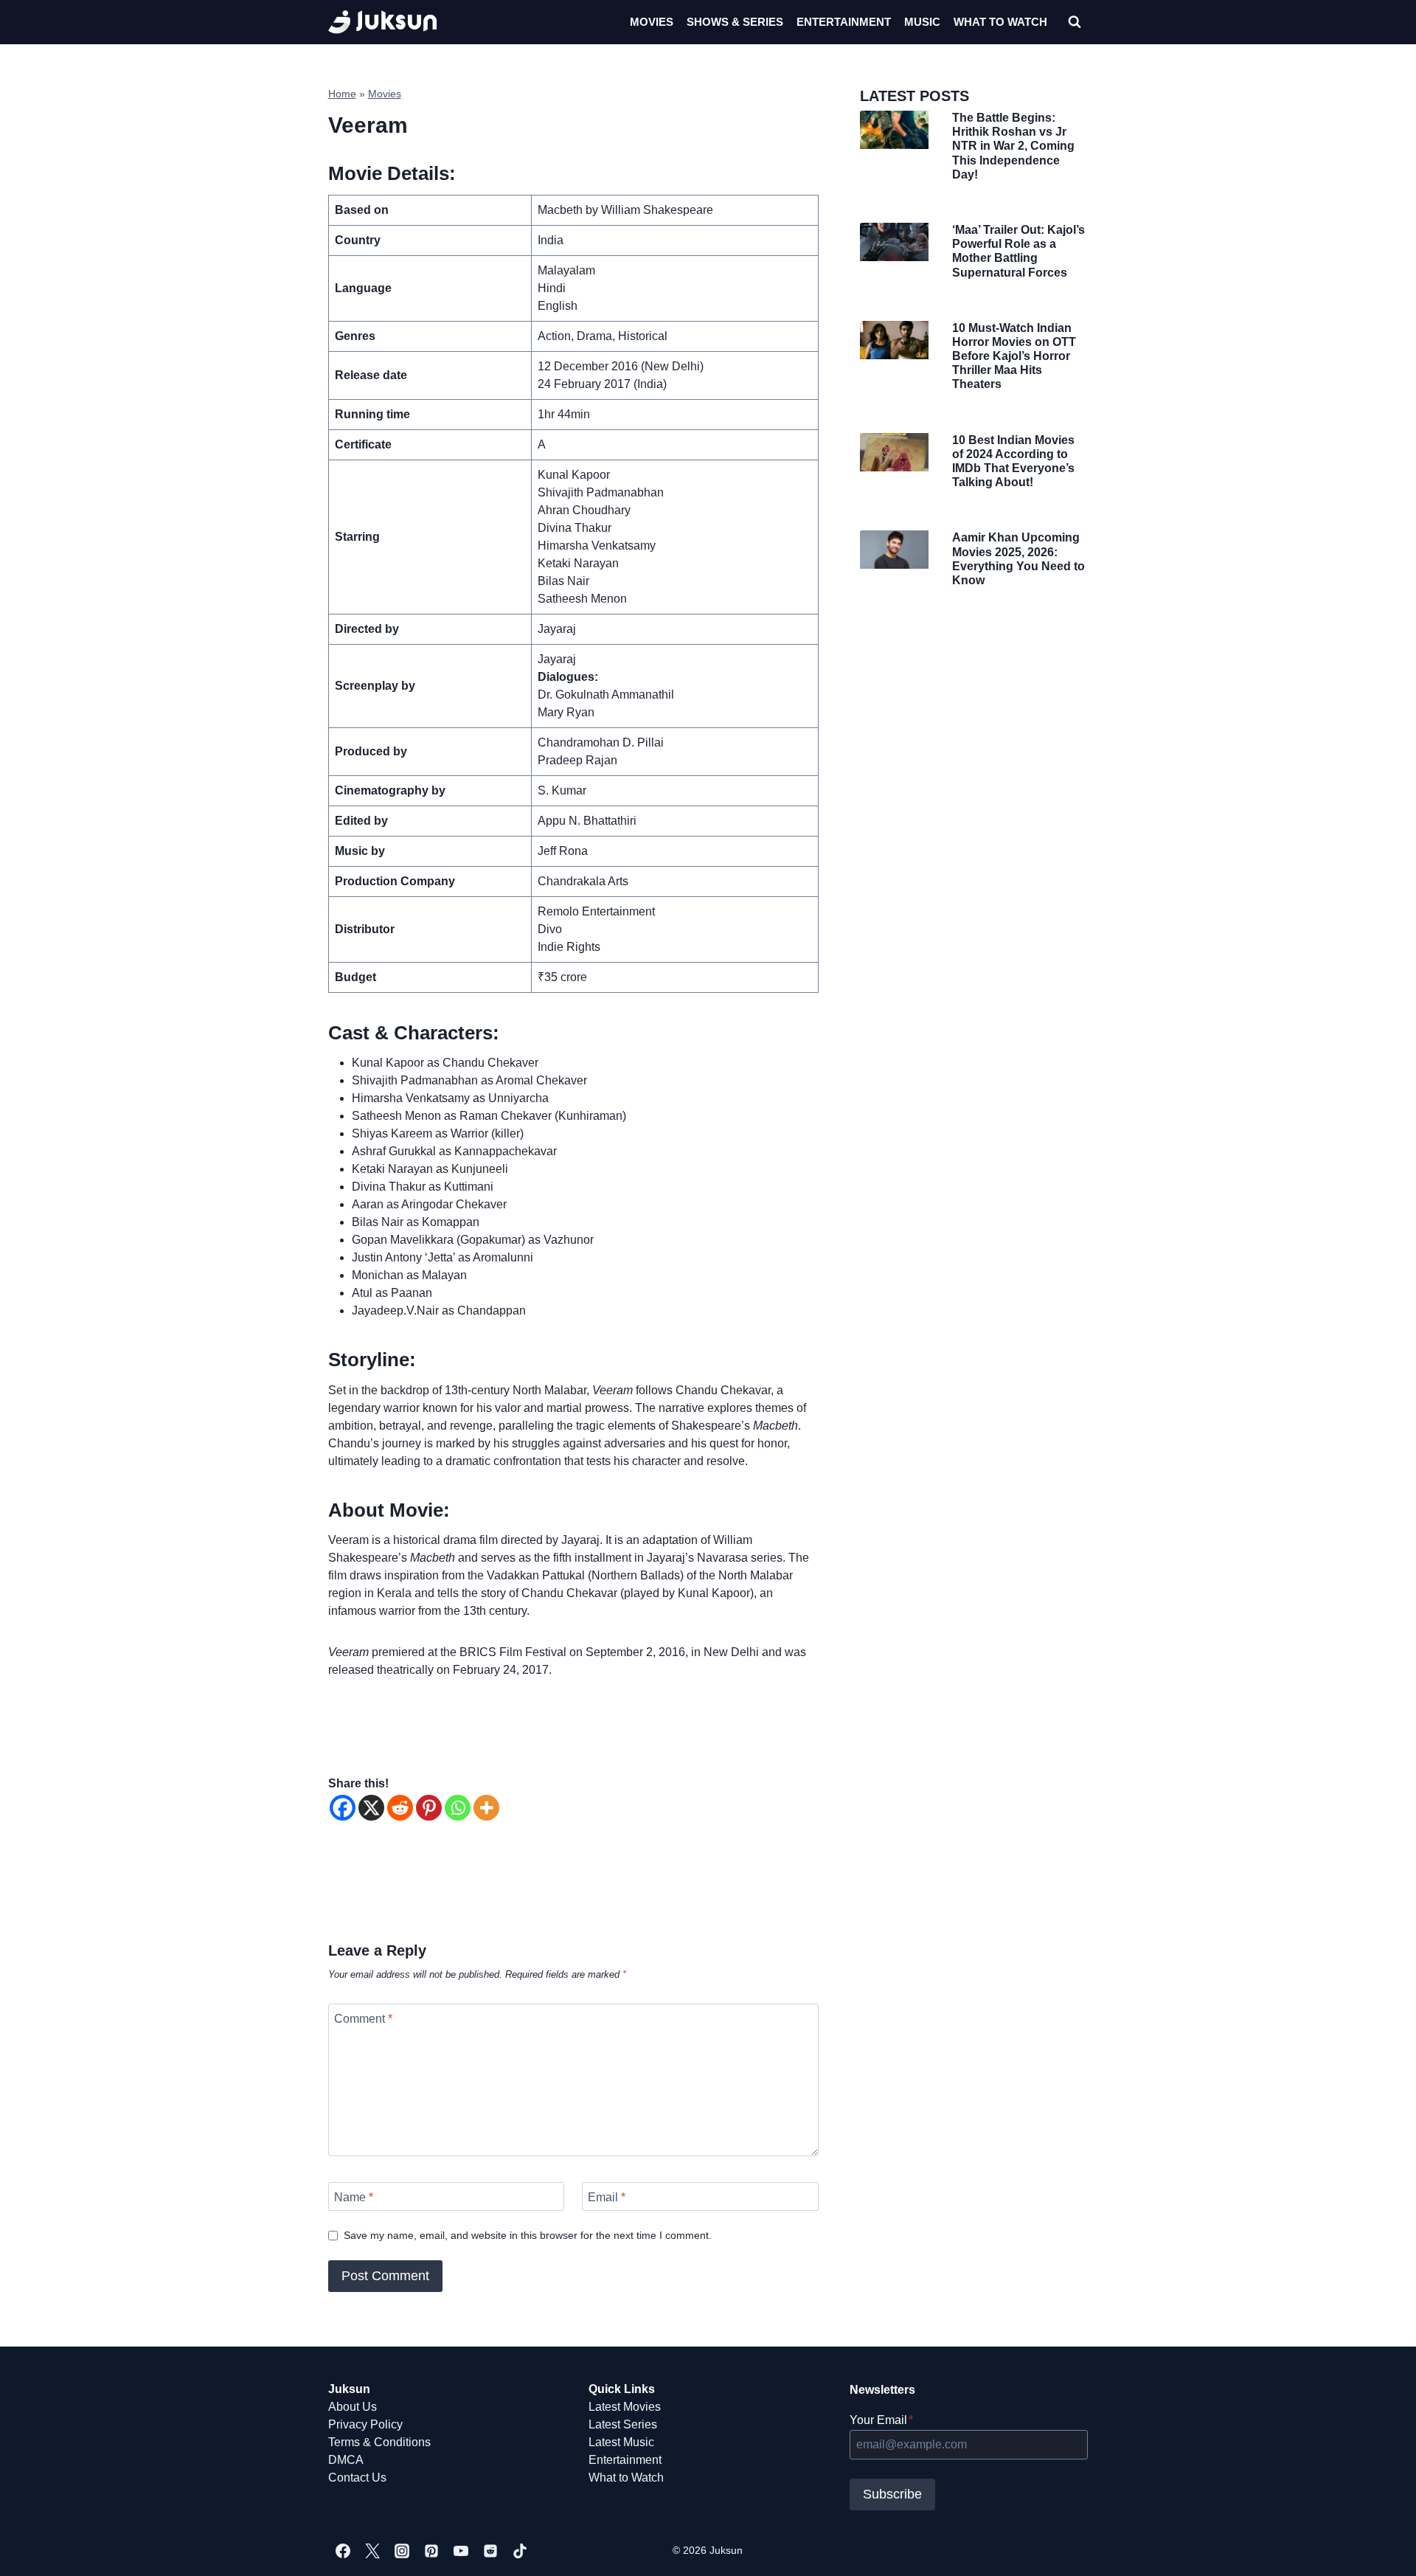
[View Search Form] (1075, 22)
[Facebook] (343, 1808)
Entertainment (844, 22)
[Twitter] (372, 2551)
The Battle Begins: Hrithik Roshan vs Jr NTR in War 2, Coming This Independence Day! (1013, 146)
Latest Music (621, 2442)
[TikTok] (520, 2551)
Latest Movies (625, 2407)
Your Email (881, 2420)
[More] (486, 1808)
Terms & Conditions (379, 2442)
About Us (353, 2407)
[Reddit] (400, 1808)
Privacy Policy (365, 2424)
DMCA (346, 2460)
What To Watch (1000, 22)
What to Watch (626, 2478)
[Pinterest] (429, 1808)
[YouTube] (461, 2551)
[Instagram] (402, 2551)
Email (607, 2197)
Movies (652, 22)
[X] (371, 1808)
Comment (363, 2019)
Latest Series (623, 2424)
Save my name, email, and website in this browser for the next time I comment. (528, 2235)
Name (354, 2197)
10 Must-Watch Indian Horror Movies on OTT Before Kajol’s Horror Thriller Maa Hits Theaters (1014, 356)
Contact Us (357, 2478)
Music (922, 22)
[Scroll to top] (1381, 2548)
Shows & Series (735, 22)
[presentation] (894, 130)
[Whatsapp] (458, 1808)
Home (342, 94)
